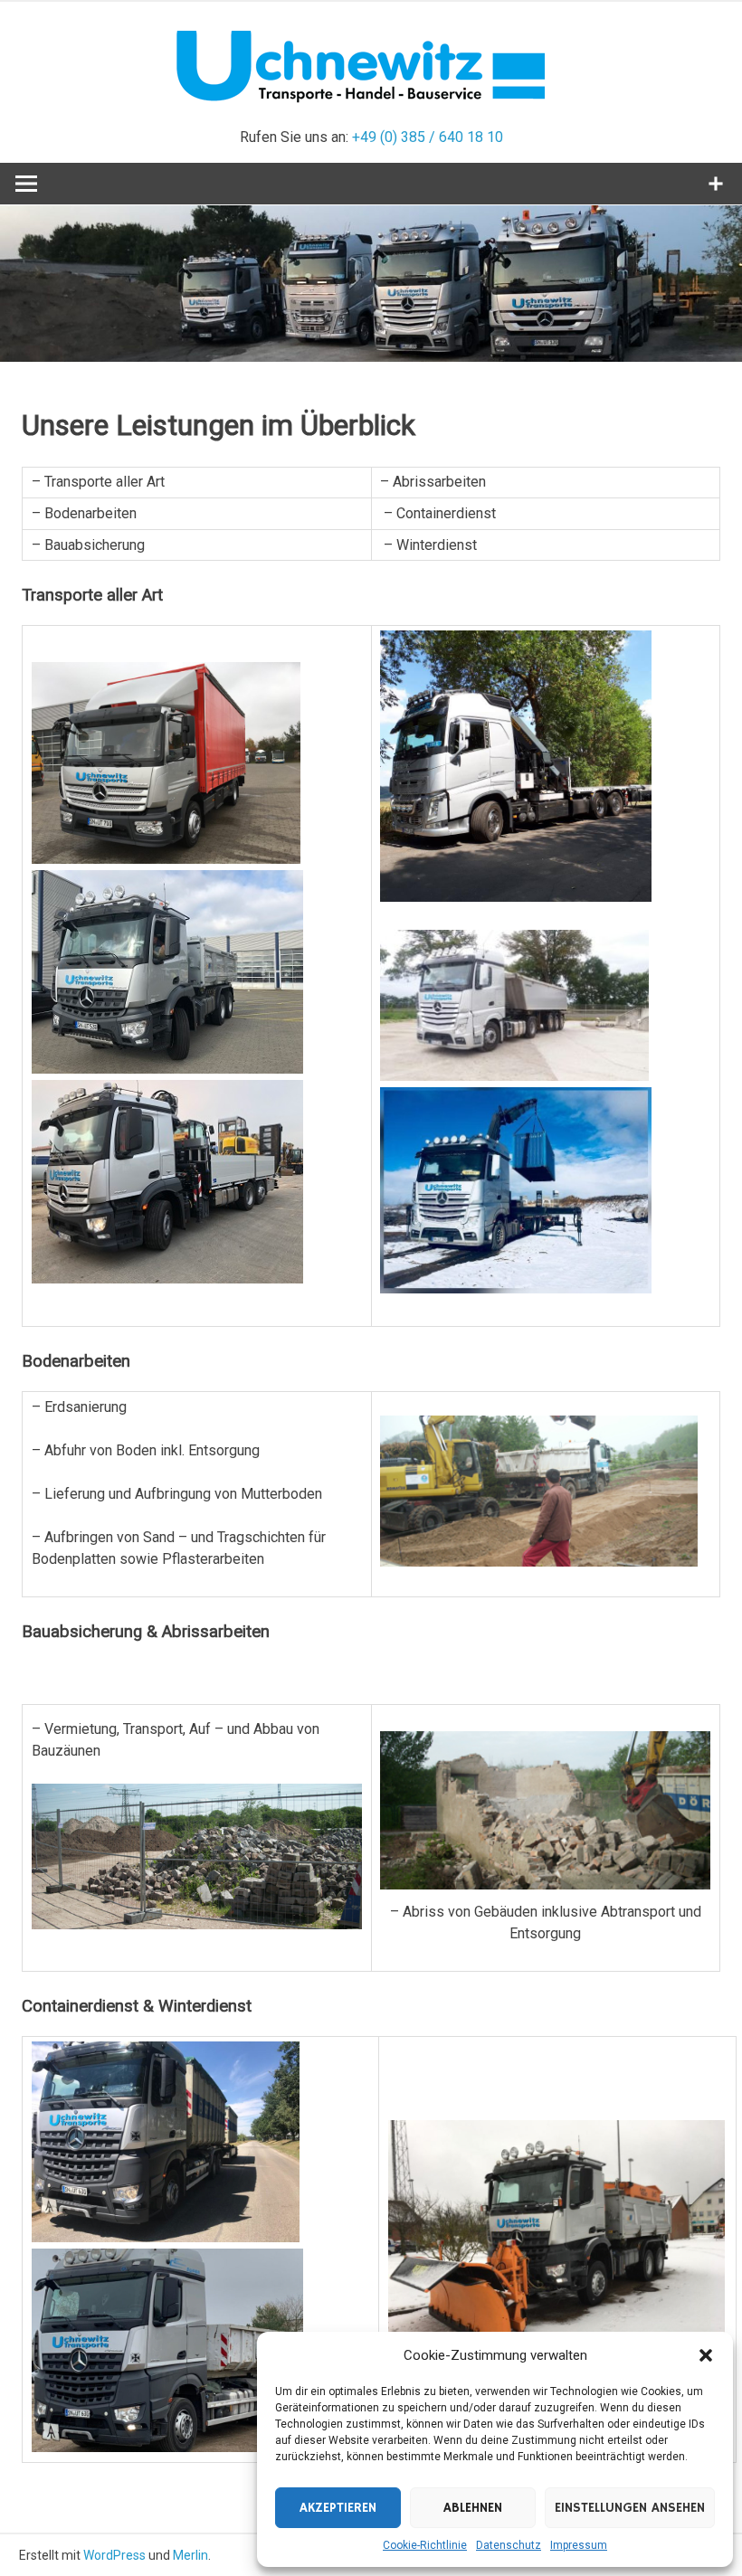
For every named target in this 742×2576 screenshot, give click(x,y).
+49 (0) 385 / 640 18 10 (428, 137)
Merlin (190, 2555)
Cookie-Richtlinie (425, 2545)
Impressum (579, 2545)
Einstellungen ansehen (630, 2508)
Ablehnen (473, 2508)
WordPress (114, 2555)
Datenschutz (509, 2545)
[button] (706, 2355)
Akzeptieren (338, 2508)
